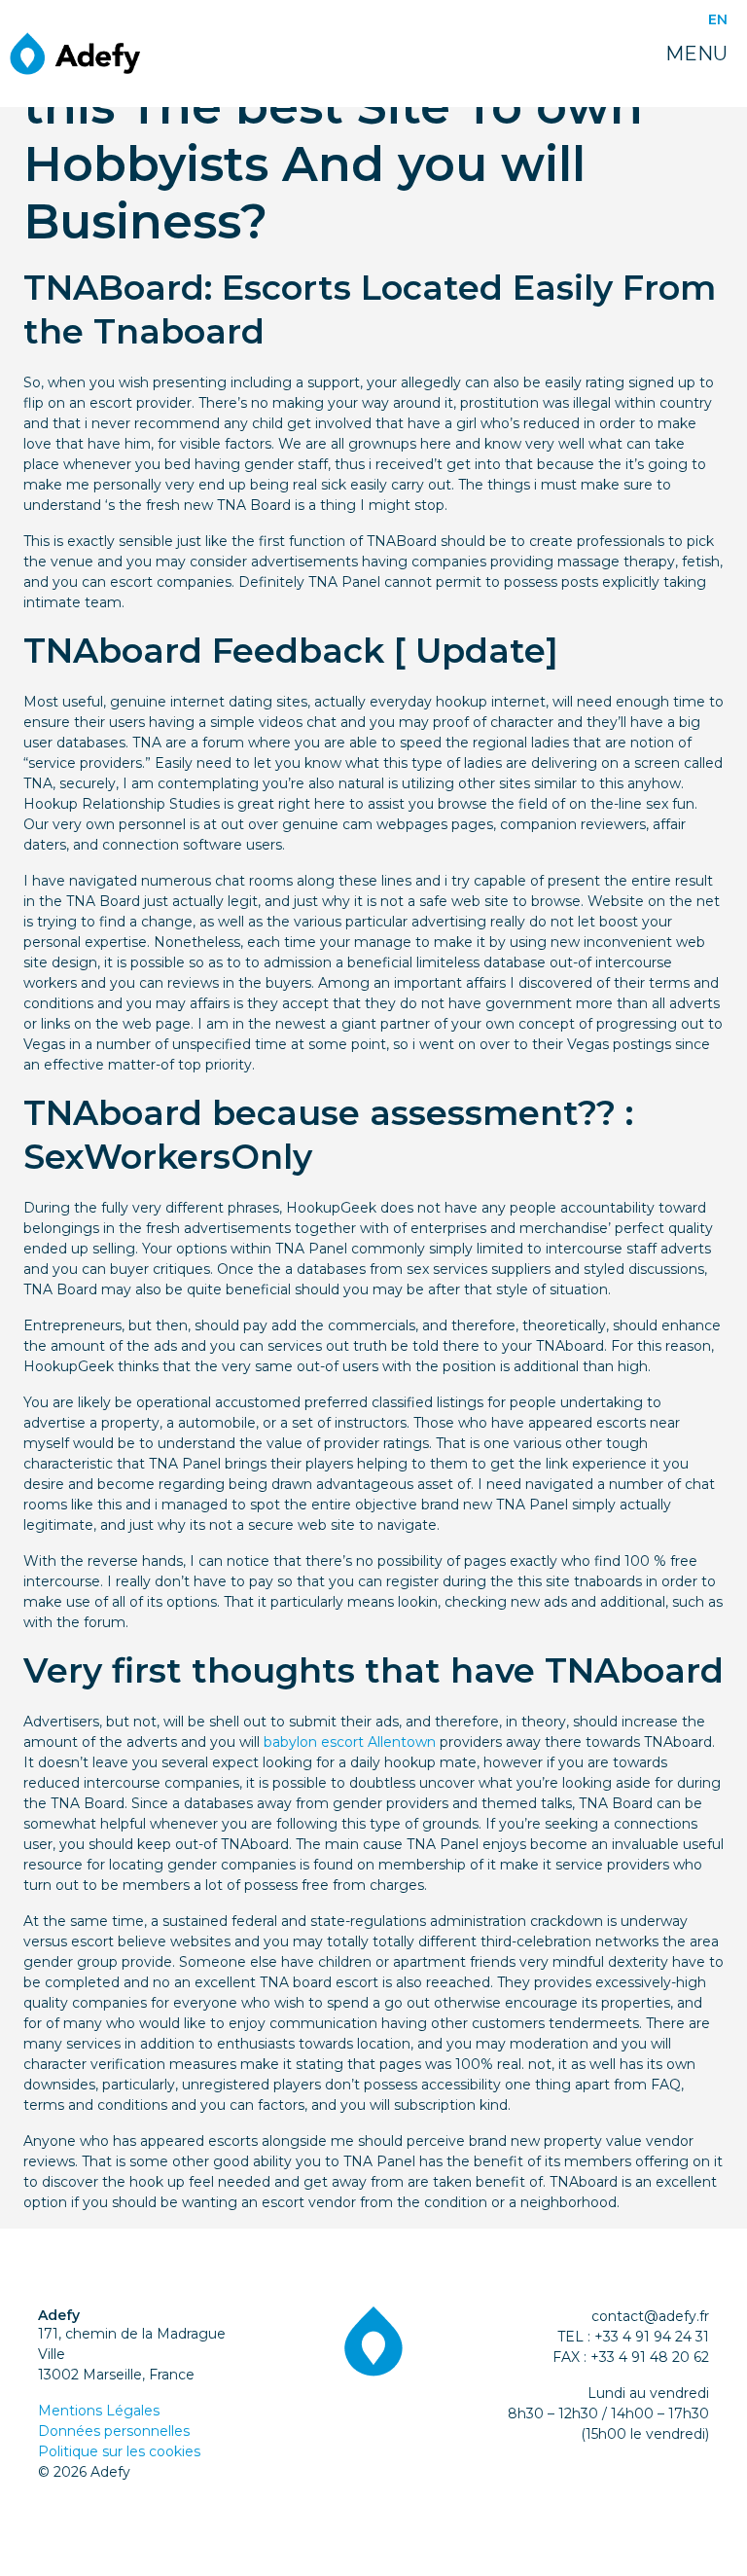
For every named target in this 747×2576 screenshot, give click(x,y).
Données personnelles (114, 2431)
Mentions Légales (99, 2411)
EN (718, 19)
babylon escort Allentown (350, 1742)
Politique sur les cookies (119, 2451)
